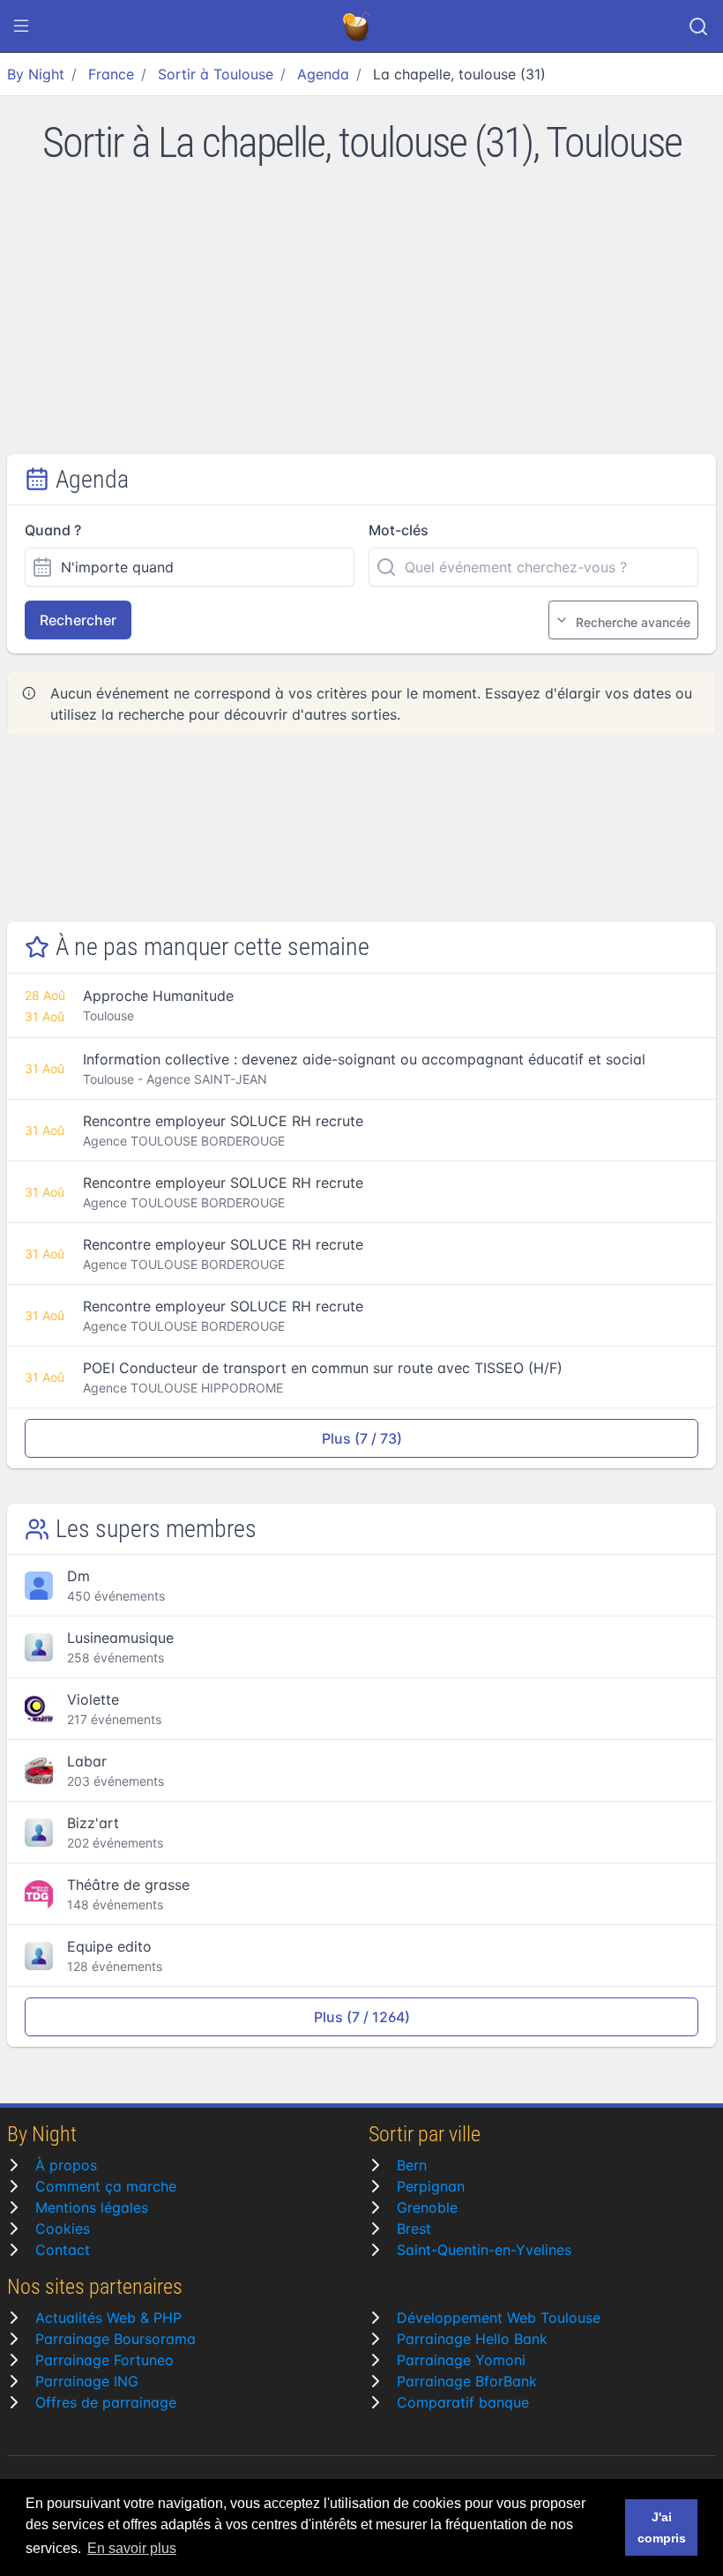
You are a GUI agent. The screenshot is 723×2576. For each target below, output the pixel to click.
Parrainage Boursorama (116, 2339)
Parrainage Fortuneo (104, 2360)
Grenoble (427, 2207)
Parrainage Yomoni (461, 2360)
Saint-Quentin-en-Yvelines (484, 2250)
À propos (66, 2165)
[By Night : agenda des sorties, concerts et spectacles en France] (358, 26)
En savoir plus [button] (132, 2548)
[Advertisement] (361, 322)
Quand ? (53, 530)
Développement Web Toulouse (499, 2318)
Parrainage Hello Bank (472, 2339)
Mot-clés (399, 530)
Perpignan (431, 2186)
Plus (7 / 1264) (362, 2017)
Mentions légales (92, 2207)
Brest (414, 2229)
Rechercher (78, 620)
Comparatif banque (463, 2402)
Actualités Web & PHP (108, 2318)
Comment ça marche (106, 2186)
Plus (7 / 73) (362, 1438)
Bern (412, 2165)
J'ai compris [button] (662, 2527)
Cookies (63, 2229)
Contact (63, 2250)
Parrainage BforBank (467, 2381)
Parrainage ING (87, 2381)
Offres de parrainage (106, 2402)
